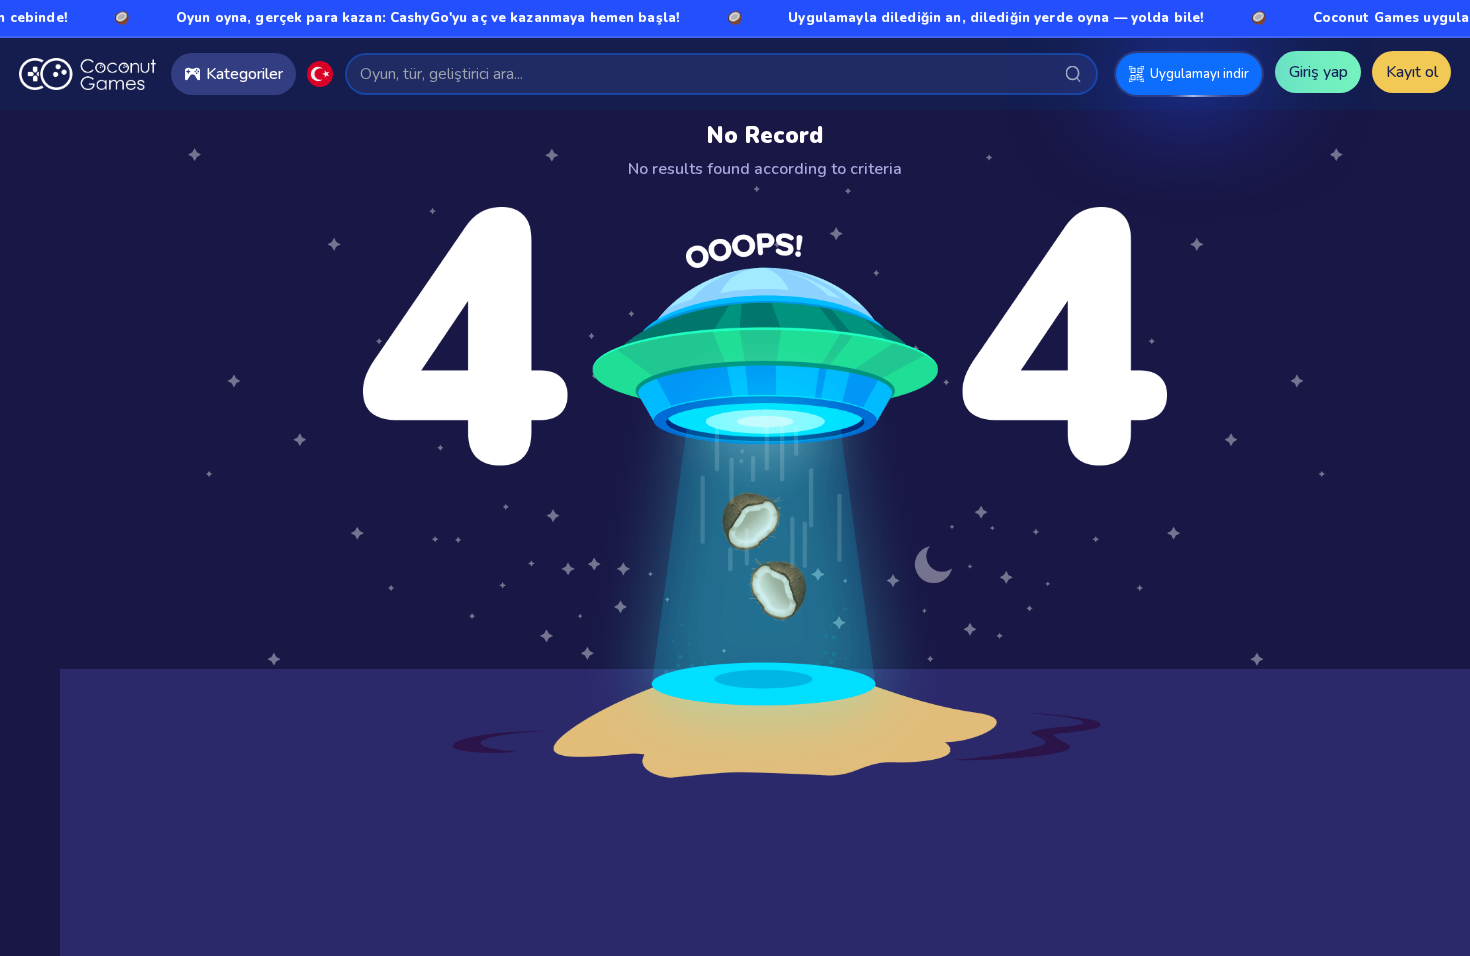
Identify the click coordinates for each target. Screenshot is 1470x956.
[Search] (1073, 73)
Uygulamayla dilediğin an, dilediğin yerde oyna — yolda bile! (975, 18)
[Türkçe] (320, 74)
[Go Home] (87, 74)
